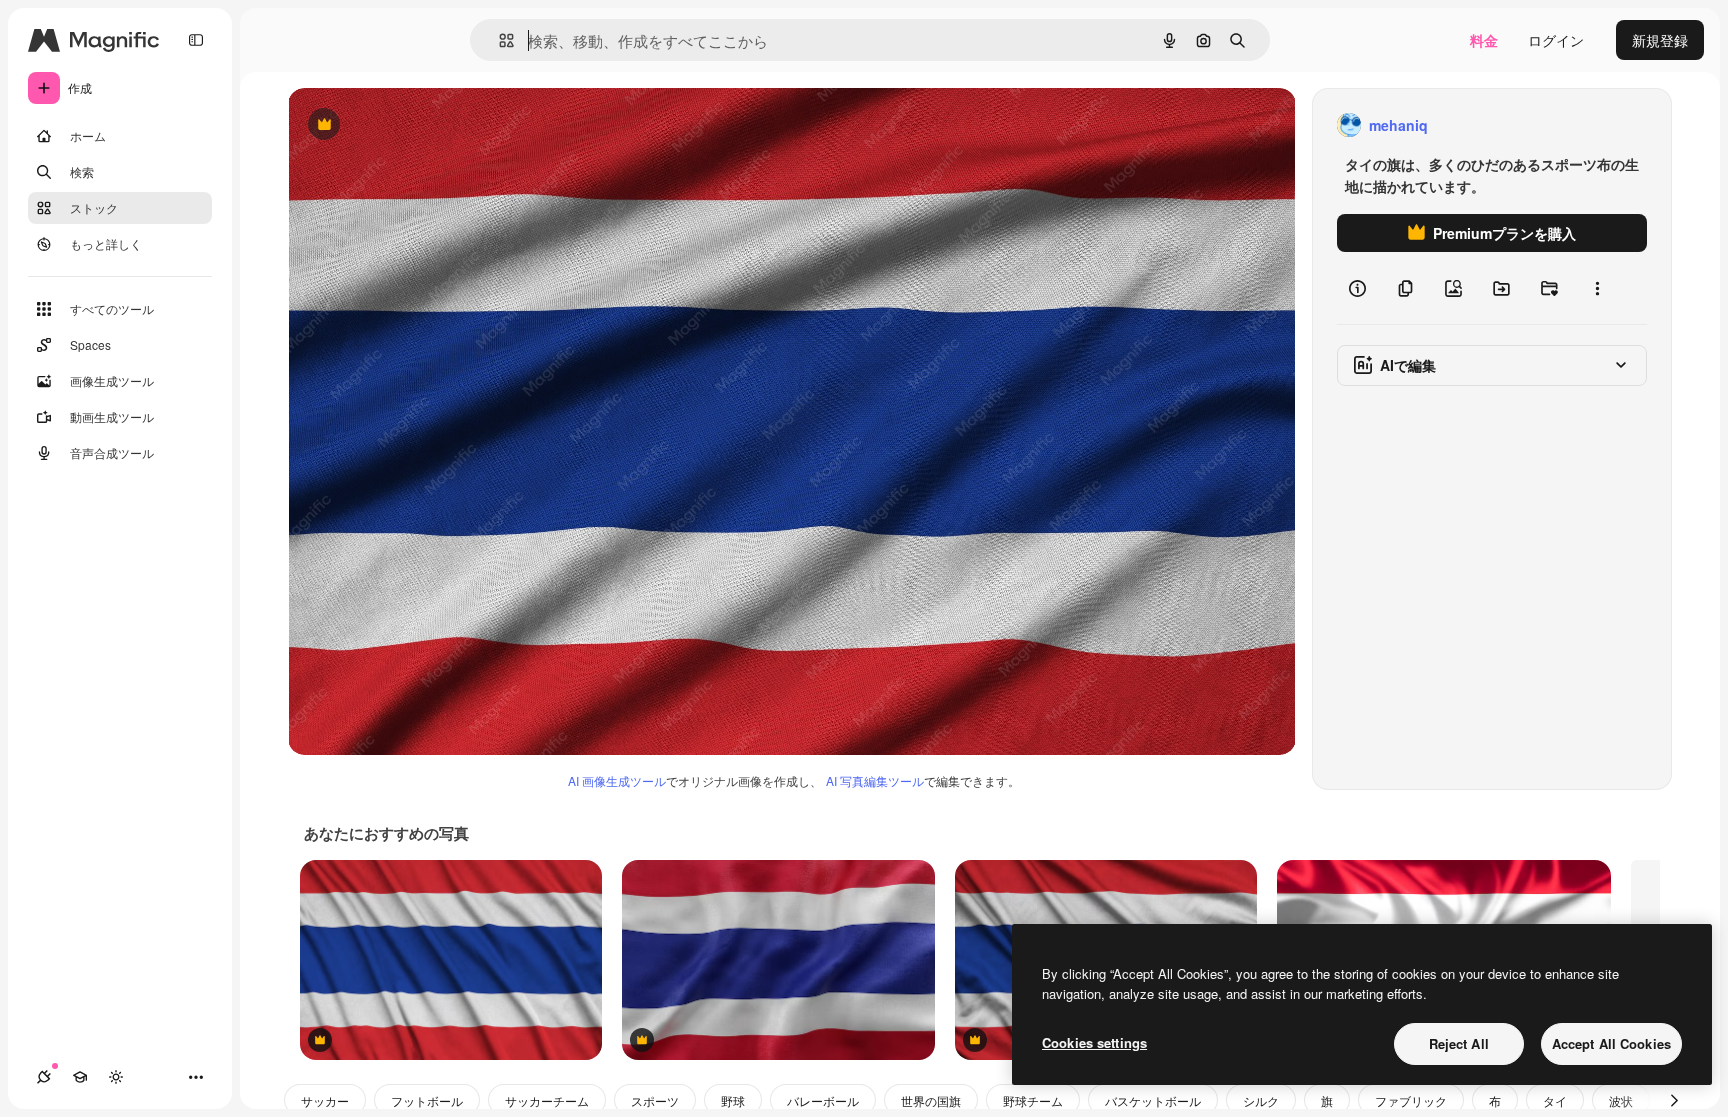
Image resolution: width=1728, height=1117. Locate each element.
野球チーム (1033, 1100)
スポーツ (655, 1100)
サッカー (325, 1100)
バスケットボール (1153, 1100)
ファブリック (1411, 1100)
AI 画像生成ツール (617, 780)
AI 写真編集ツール (875, 780)
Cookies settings (1094, 1042)
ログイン (1556, 40)
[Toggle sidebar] (196, 40)
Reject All (1459, 1043)
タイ (1555, 1100)
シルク (1261, 1100)
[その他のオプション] (1597, 288)
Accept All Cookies (1611, 1043)
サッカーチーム (547, 1100)
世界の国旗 (931, 1100)
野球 (733, 1100)
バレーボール (823, 1100)
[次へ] (1674, 1100)
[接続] (44, 1077)
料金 (1484, 40)
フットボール (427, 1100)
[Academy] (80, 1077)
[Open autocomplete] (498, 40)
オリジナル (425, 125)
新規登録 (1660, 40)
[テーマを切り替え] (116, 1077)
